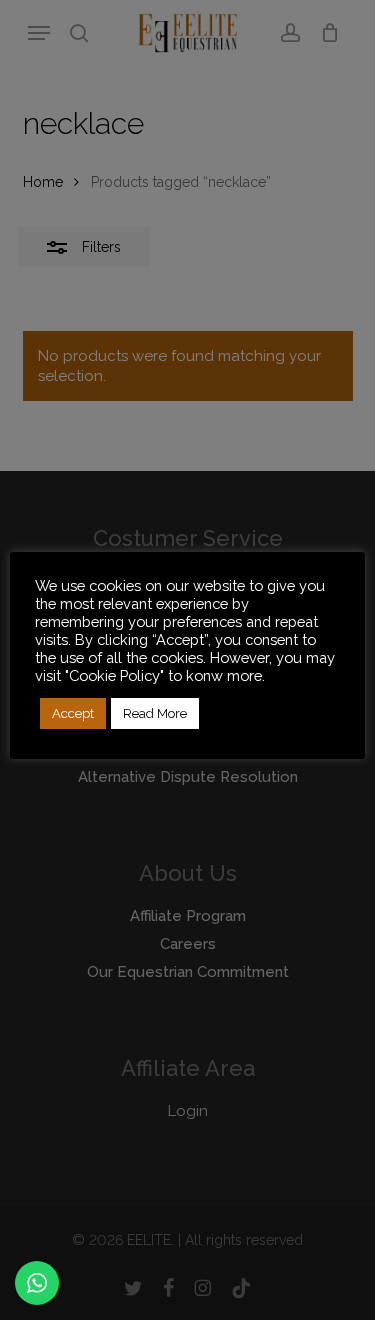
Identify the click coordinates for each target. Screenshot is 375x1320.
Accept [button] (73, 713)
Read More (155, 713)
